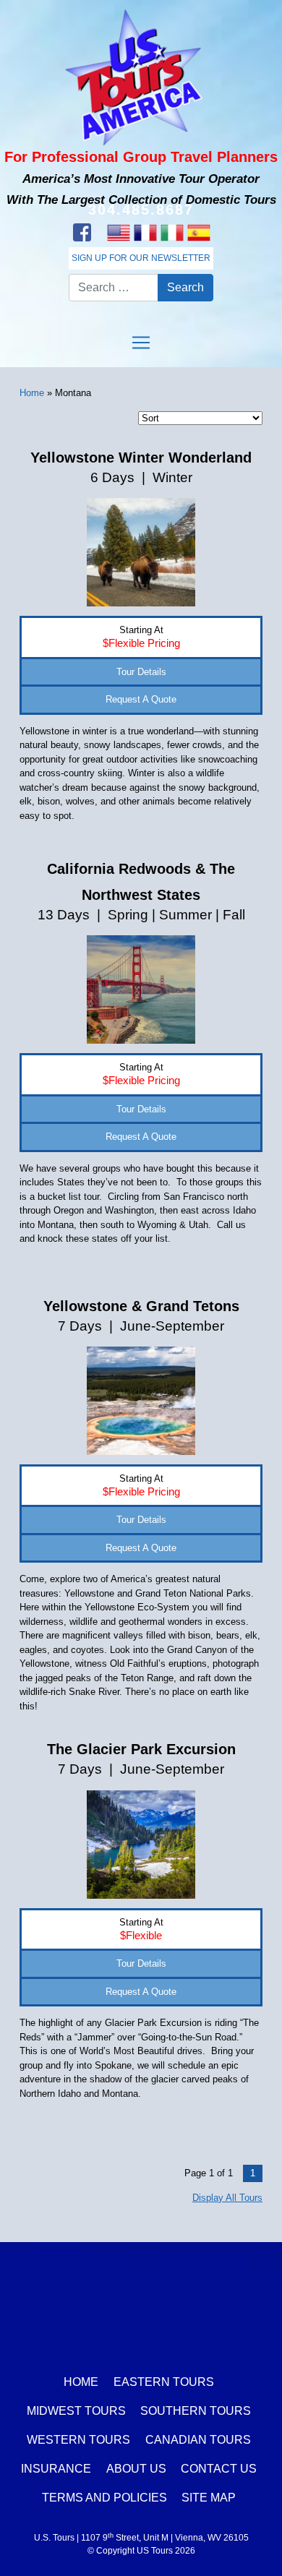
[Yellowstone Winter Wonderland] (141, 552)
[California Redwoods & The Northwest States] (141, 989)
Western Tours (78, 2440)
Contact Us (219, 2469)
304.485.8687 (141, 210)
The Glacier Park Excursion (141, 1749)
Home (32, 393)
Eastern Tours (164, 2382)
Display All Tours (227, 2198)
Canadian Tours (198, 2440)
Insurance (56, 2469)
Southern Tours (196, 2411)
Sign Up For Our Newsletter (141, 258)
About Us (136, 2469)
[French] (145, 233)
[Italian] (172, 233)
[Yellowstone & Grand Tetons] (141, 1400)
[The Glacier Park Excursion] (141, 1843)
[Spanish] (198, 233)
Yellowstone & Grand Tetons (141, 1306)
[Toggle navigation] (141, 343)
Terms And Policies (104, 2498)
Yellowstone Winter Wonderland (141, 458)
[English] (118, 233)
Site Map (209, 2498)
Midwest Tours (76, 2411)
